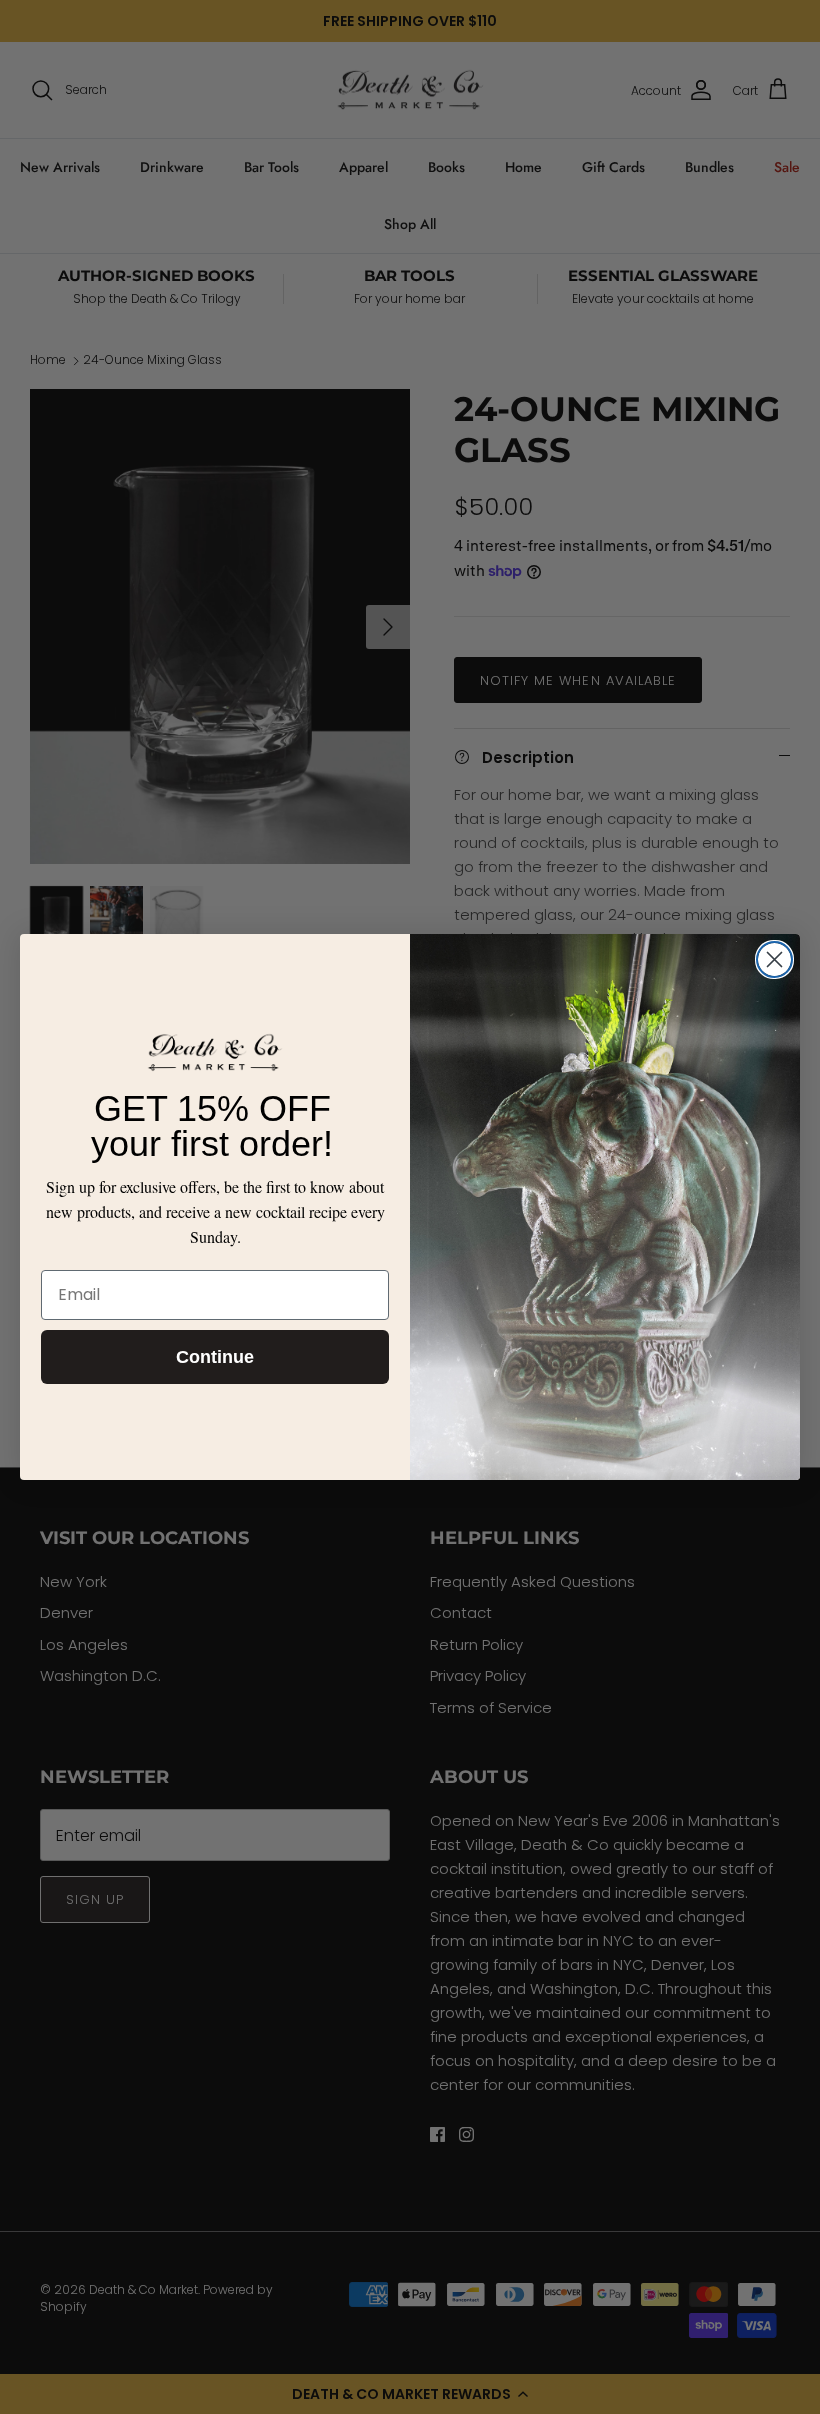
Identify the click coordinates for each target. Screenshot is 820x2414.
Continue (215, 1357)
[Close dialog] (774, 959)
